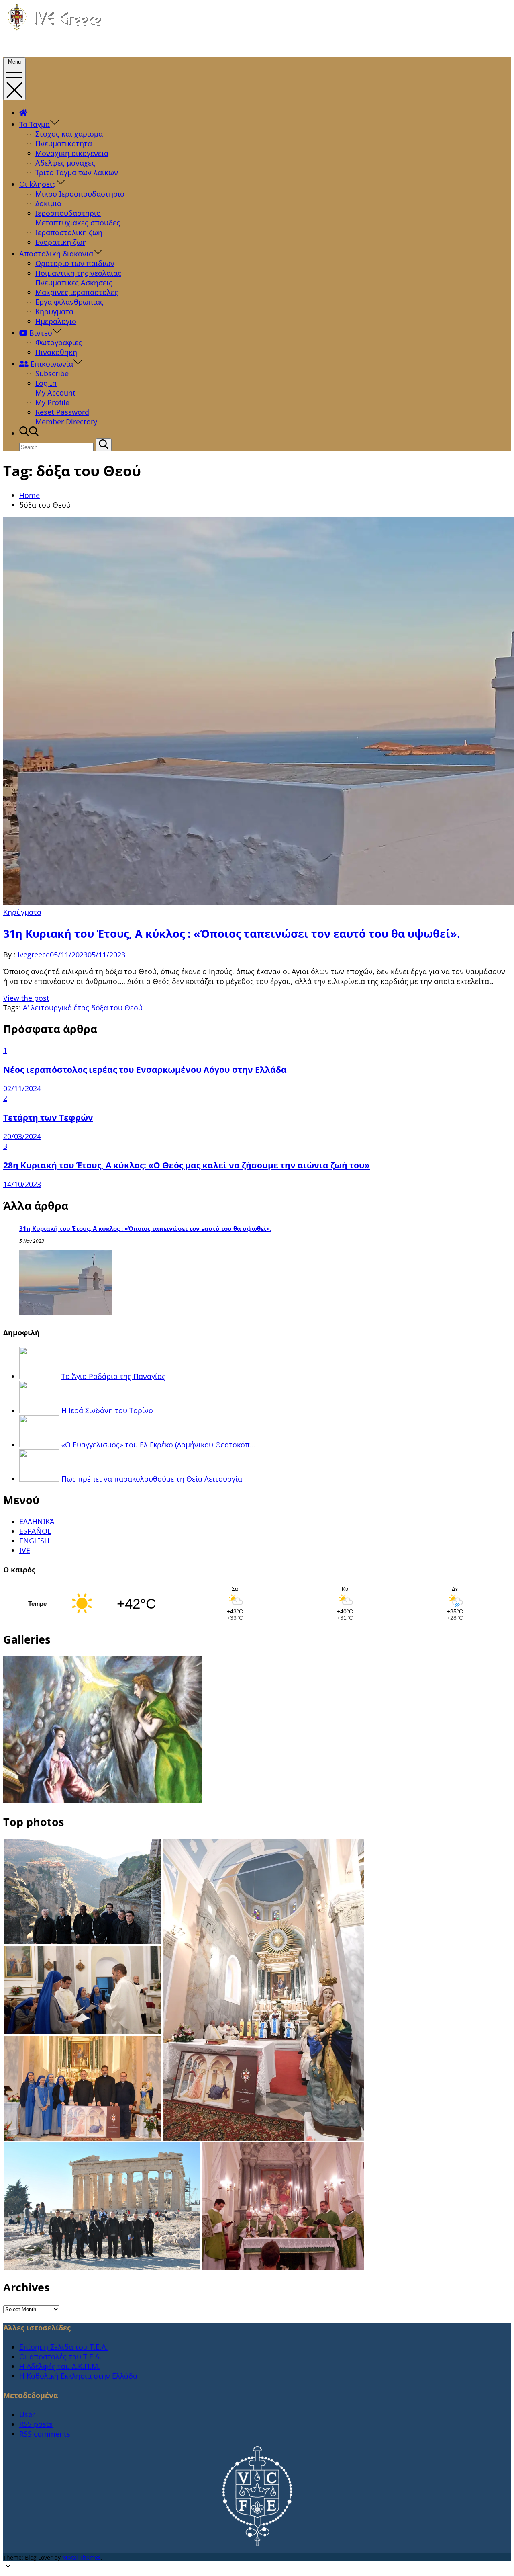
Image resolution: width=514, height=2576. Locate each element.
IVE (25, 1550)
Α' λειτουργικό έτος (56, 1008)
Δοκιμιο (48, 203)
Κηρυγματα (54, 311)
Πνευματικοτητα (64, 143)
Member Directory (66, 422)
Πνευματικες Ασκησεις (74, 283)
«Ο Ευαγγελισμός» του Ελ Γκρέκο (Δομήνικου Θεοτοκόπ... (159, 1445)
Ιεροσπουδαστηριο (68, 213)
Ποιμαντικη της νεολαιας (78, 273)
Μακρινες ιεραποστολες (77, 292)
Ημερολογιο (56, 321)
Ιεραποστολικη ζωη (69, 232)
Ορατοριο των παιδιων (75, 263)
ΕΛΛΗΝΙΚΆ (37, 1521)
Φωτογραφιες (59, 342)
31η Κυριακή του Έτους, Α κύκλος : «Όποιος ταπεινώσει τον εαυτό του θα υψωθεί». (232, 933)
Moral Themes (82, 2557)
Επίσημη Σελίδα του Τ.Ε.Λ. (64, 2347)
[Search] (104, 445)
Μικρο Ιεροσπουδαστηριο (80, 194)
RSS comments (45, 2434)
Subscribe (52, 373)
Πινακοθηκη (56, 352)
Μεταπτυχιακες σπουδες (78, 223)
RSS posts (36, 2424)
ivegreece (34, 955)
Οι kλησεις (38, 184)
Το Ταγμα (35, 124)
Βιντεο (40, 333)
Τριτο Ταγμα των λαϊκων (77, 172)
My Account (55, 393)
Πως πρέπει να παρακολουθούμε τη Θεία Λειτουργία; (153, 1479)
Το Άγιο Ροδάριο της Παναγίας (113, 1376)
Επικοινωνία (51, 364)
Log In (46, 383)
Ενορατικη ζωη (61, 242)
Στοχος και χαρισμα (69, 134)
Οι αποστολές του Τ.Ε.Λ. (60, 2357)
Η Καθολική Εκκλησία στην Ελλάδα (78, 2376)
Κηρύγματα (22, 912)
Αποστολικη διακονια (56, 254)
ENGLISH (34, 1541)
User (27, 2414)
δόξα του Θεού (117, 1008)
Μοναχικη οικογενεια (72, 153)
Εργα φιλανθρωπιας (69, 302)
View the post (26, 998)
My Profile (52, 402)
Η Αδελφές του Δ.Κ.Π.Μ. (60, 2366)
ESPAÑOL (35, 1531)
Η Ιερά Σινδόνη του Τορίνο (107, 1410)
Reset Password (62, 412)
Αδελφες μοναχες (65, 163)
